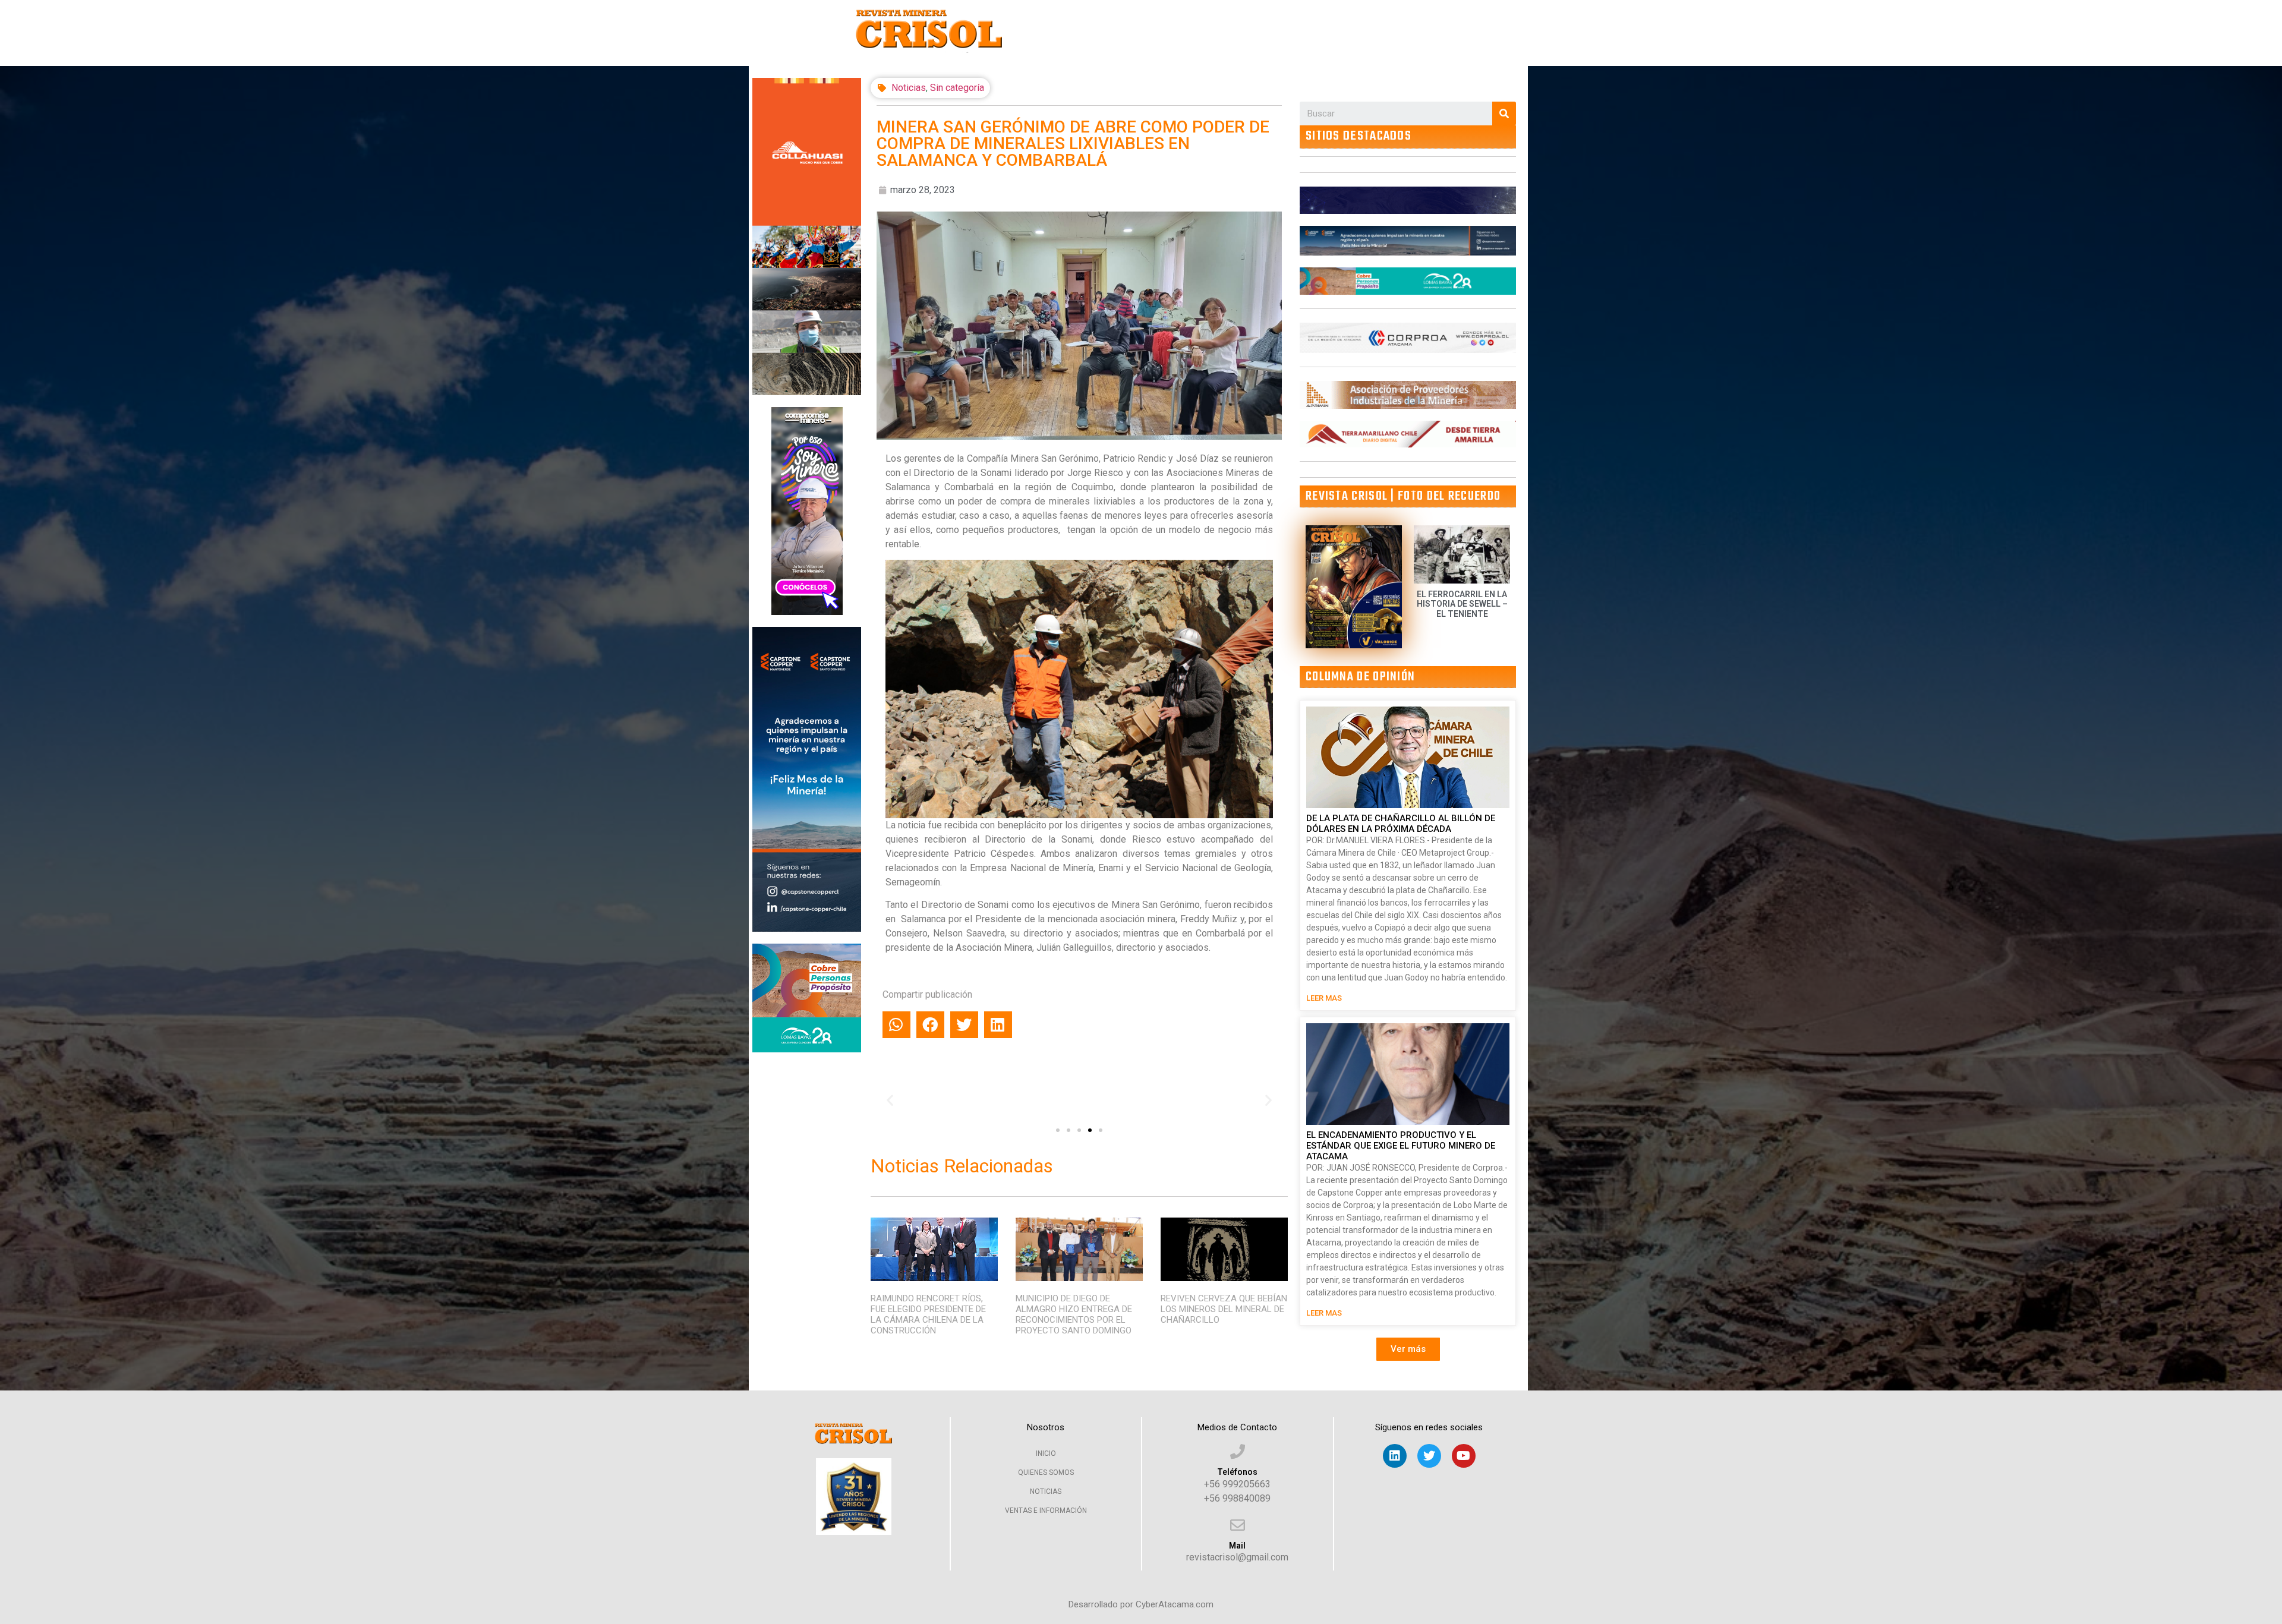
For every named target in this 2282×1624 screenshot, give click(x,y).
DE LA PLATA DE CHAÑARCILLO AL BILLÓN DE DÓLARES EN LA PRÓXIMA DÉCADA (1401, 824)
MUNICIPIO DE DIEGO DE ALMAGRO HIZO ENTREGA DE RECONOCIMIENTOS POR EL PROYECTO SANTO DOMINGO (1074, 1314)
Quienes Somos (1046, 1472)
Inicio (1046, 1453)
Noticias (909, 88)
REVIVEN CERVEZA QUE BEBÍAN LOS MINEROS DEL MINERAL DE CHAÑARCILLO (1224, 1309)
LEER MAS (1324, 998)
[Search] (1504, 113)
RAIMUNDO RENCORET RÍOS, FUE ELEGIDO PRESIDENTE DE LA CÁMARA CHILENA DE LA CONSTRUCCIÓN (928, 1314)
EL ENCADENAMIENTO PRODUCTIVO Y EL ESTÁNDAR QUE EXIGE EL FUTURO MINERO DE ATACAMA (1401, 1146)
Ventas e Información (1046, 1511)
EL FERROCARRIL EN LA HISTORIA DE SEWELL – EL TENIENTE (1462, 604)
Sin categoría (957, 88)
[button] (1058, 1130)
